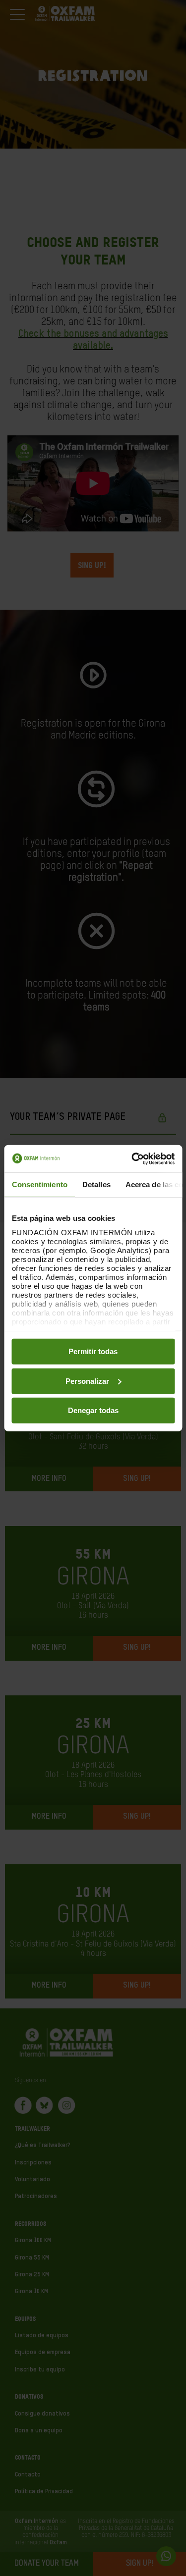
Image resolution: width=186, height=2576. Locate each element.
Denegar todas (93, 1410)
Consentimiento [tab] (39, 1184)
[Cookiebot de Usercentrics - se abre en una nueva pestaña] (132, 1158)
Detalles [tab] (96, 1184)
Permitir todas (93, 1351)
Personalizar (87, 1381)
